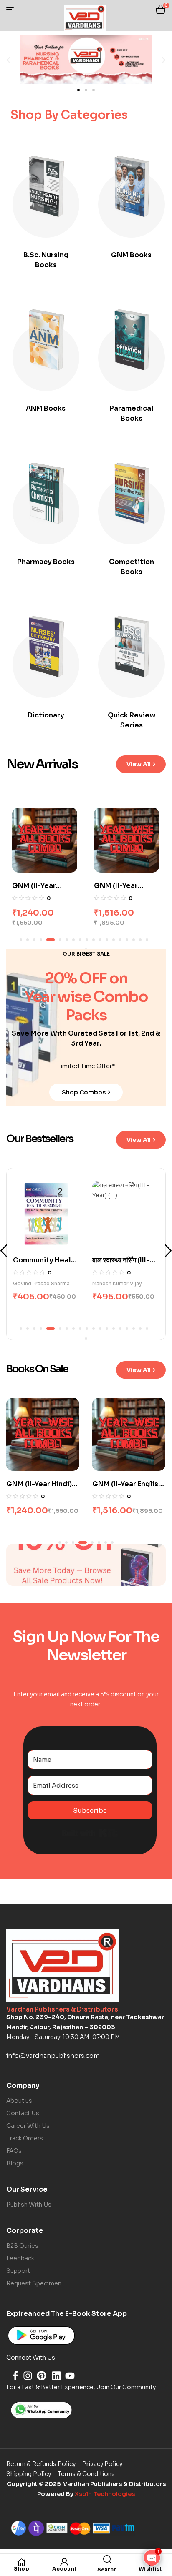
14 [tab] (114, 940)
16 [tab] (127, 940)
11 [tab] (94, 940)
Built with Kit (90, 1833)
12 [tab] (100, 940)
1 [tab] (21, 940)
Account (64, 2569)
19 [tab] (147, 940)
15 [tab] (120, 940)
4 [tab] (41, 940)
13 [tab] (107, 940)
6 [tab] (57, 940)
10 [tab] (87, 940)
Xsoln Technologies (105, 2494)
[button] (8, 60)
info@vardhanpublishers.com (53, 2056)
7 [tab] (67, 940)
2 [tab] (28, 940)
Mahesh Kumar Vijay (38, 1283)
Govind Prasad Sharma (121, 1283)
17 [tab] (134, 940)
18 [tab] (140, 940)
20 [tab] (86, 1339)
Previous (4, 1251)
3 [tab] (34, 940)
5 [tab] (48, 940)
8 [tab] (73, 940)
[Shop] (22, 2562)
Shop (21, 2569)
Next (168, 1251)
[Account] (64, 2562)
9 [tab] (80, 940)
